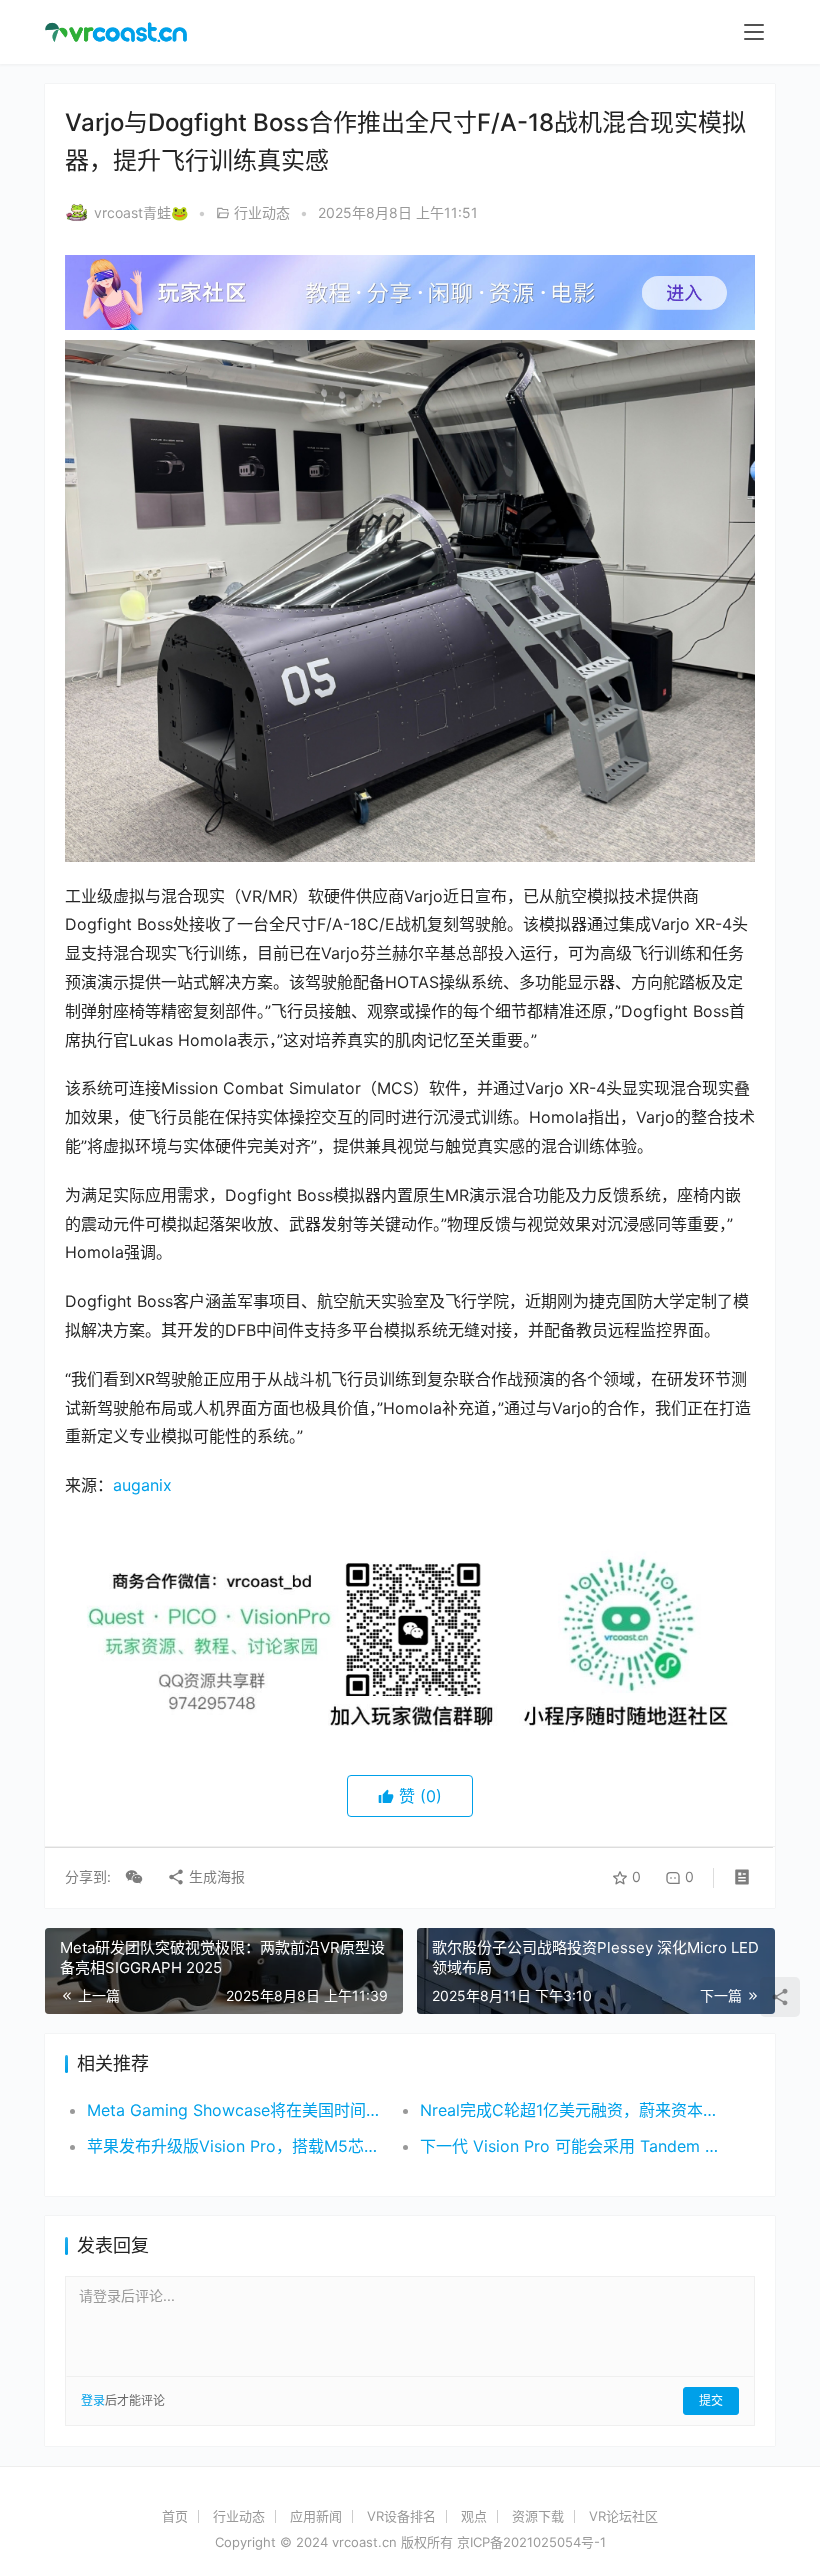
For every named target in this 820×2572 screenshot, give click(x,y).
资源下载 (538, 2516)
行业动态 (262, 212)
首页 (175, 2516)
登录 (93, 2400)
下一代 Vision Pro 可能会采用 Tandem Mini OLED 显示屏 (570, 2146)
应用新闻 (316, 2516)
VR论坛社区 (623, 2516)
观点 (474, 2516)
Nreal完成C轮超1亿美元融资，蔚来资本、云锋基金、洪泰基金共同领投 (570, 2110)
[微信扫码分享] (134, 1877)
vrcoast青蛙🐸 (141, 212)
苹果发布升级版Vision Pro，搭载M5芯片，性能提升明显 (237, 2146)
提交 (711, 2400)
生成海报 (215, 1876)
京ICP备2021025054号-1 (531, 2542)
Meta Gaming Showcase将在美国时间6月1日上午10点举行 (237, 2110)
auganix (142, 1485)
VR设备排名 (401, 2516)
